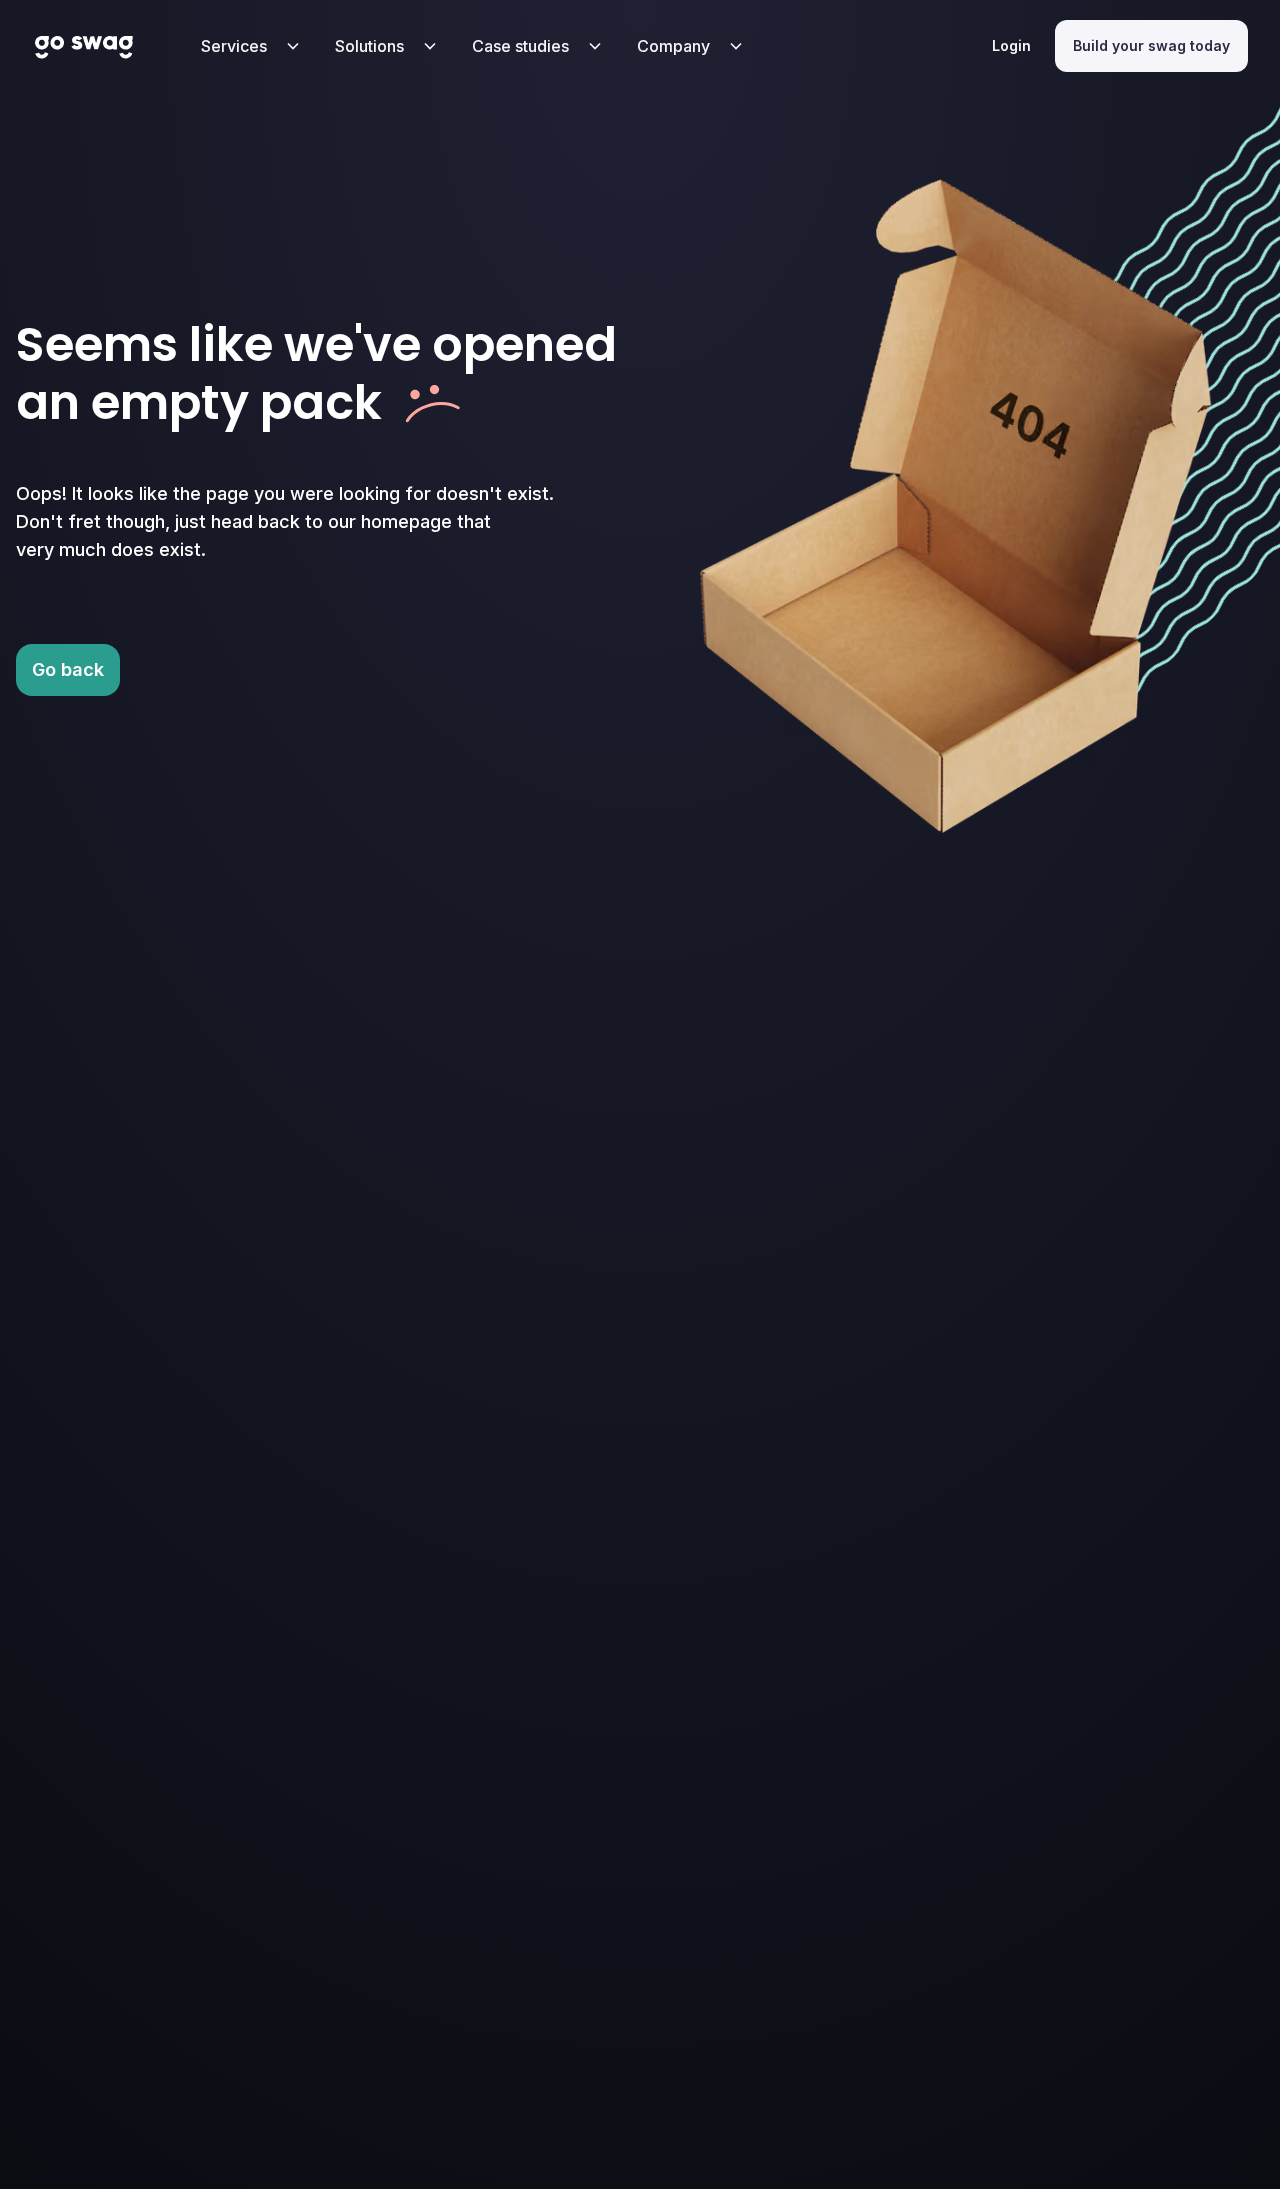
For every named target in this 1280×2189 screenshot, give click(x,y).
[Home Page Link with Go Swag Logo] (84, 46)
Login (1011, 45)
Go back (68, 669)
